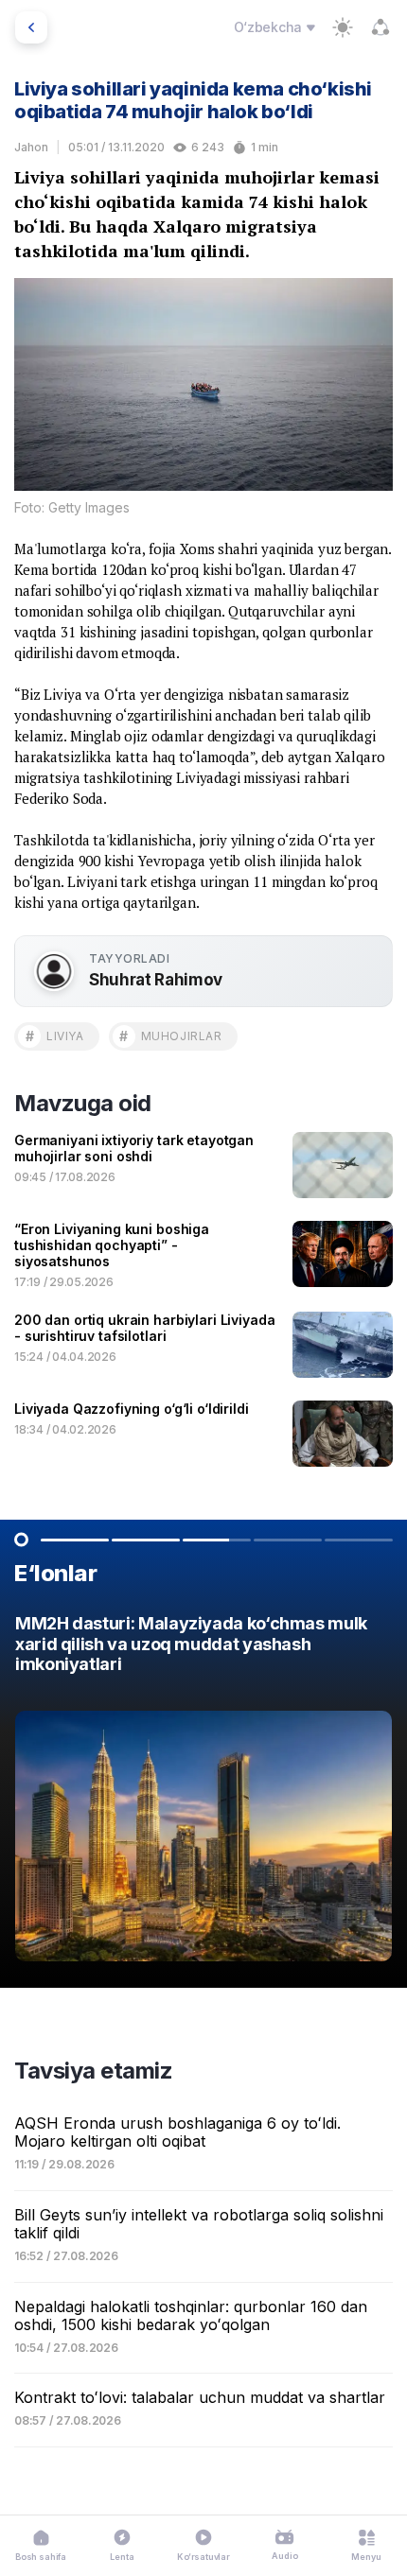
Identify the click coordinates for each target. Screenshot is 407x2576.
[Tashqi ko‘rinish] (343, 27)
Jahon (31, 147)
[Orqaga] (31, 27)
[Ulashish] (380, 27)
